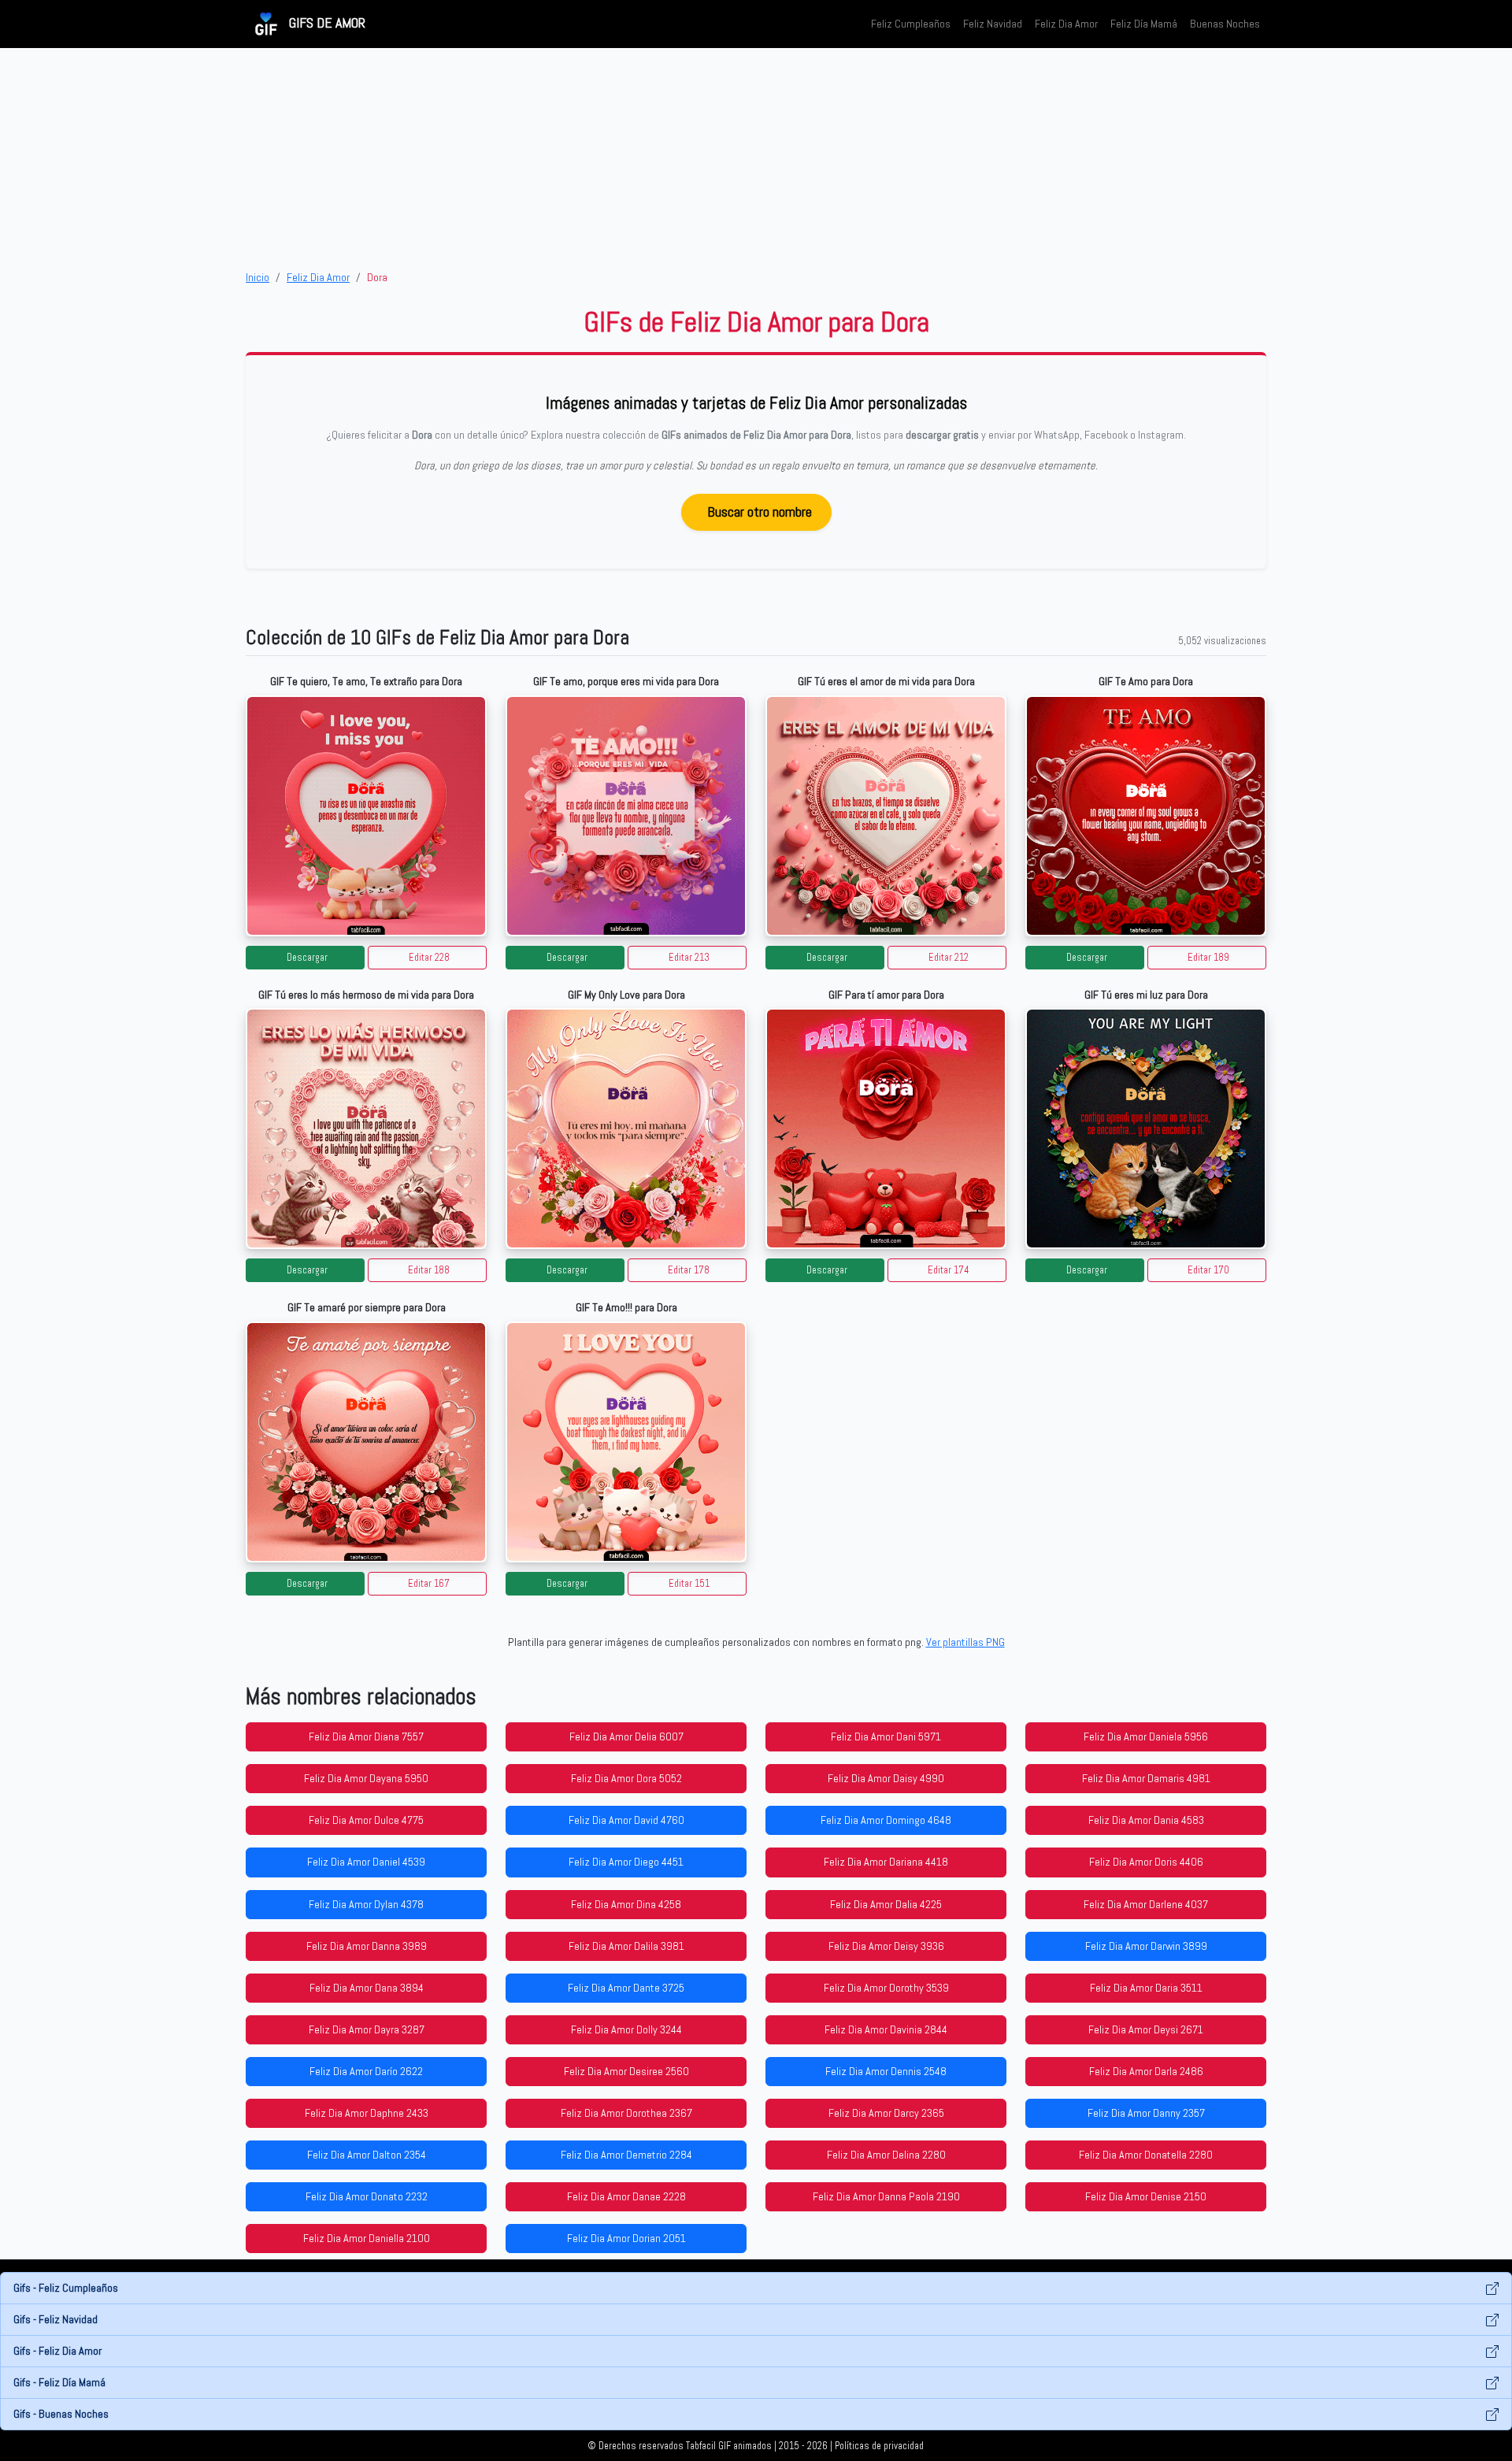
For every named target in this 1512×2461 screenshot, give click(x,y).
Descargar (307, 958)
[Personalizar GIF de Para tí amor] (886, 1129)
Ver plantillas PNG (965, 1642)
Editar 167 (429, 1584)
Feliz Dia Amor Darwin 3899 (1146, 1946)
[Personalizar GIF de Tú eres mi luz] (1146, 1129)
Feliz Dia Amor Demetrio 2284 (626, 2155)
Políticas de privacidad (879, 2446)
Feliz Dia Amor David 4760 (626, 1820)
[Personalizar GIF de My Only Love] (626, 1129)
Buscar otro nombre (760, 511)
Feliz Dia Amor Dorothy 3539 (886, 1988)
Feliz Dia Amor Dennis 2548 (886, 2071)
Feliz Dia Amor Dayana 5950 (366, 1778)
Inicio (258, 277)
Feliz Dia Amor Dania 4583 (1146, 1820)
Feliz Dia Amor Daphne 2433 (367, 2113)
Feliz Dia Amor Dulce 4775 (366, 1820)
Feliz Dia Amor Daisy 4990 (886, 1778)
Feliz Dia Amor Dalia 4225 (886, 1904)
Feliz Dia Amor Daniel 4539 (366, 1862)
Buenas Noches (1225, 24)
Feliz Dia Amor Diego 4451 (626, 1862)
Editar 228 (429, 958)
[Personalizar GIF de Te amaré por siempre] (366, 1442)
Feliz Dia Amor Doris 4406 (1146, 1862)
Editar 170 (1208, 1270)
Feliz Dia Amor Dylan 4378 (366, 1904)
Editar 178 (689, 1270)
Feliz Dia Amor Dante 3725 (626, 1988)
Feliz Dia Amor (1066, 24)
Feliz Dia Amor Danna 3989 (367, 1946)
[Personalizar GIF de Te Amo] (1146, 816)
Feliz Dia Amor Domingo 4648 (886, 1820)
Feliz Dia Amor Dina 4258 (626, 1904)
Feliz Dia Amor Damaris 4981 (1146, 1778)
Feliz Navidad (993, 24)
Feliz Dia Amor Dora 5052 (626, 1778)
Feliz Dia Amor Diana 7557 (366, 1736)
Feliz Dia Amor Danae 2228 (626, 2196)
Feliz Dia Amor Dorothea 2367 (626, 2113)
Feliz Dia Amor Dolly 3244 (626, 2029)
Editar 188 (429, 1270)
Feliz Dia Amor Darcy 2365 (886, 2113)
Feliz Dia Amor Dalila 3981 (626, 1946)
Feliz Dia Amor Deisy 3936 (886, 1946)
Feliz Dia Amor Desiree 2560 (626, 2071)
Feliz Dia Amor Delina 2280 (886, 2155)
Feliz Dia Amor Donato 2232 (367, 2196)
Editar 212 (949, 958)
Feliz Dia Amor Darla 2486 (1146, 2071)
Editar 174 (949, 1270)
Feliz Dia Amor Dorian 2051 (626, 2238)
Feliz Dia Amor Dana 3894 (367, 1988)
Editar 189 (1208, 958)
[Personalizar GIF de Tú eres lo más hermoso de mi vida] (366, 1129)
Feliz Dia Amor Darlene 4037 (1146, 1904)
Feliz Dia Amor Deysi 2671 (1146, 2029)
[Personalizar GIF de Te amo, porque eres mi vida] (626, 816)
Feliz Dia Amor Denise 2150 (1146, 2196)
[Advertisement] (756, 158)
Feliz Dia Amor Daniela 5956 (1146, 1736)
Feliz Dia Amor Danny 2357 (1146, 2113)
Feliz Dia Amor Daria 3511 (1146, 1988)
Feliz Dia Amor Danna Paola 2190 (886, 2196)
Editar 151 (689, 1584)
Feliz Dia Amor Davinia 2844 (886, 2029)
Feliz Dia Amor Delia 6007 (626, 1736)
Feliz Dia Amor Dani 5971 (886, 1736)
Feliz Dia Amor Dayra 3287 (367, 2029)
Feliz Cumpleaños (911, 24)
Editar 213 (689, 958)
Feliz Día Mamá (1144, 24)
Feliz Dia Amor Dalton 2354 (367, 2155)
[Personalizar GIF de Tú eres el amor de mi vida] (886, 816)
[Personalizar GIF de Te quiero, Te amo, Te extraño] (366, 816)
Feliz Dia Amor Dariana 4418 (886, 1862)
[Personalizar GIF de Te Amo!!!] (626, 1442)
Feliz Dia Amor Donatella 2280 (1146, 2155)
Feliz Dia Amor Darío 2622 (366, 2071)
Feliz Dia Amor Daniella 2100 (367, 2238)
